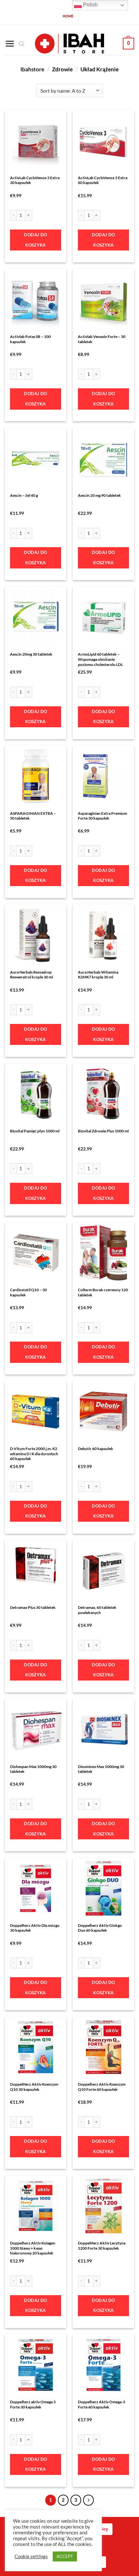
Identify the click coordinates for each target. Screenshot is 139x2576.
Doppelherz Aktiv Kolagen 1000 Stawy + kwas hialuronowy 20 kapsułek (33, 2248)
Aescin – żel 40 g (24, 495)
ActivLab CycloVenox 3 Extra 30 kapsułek (35, 180)
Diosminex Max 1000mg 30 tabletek (101, 1769)
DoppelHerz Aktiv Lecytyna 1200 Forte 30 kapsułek (102, 2246)
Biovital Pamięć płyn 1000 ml (35, 1131)
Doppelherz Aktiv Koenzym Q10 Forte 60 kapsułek (102, 2087)
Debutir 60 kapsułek (96, 1449)
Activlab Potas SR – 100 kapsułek (30, 339)
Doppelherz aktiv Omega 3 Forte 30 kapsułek (33, 2404)
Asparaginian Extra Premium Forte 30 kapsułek (102, 816)
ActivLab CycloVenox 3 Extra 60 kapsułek (103, 180)
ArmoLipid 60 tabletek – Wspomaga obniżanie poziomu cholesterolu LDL (100, 659)
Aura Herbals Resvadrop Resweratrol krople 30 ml (32, 975)
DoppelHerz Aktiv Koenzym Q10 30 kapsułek (34, 2087)
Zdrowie (62, 69)
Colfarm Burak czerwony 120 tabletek (103, 1292)
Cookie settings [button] (31, 2556)
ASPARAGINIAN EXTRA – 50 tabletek (33, 816)
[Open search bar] (22, 44)
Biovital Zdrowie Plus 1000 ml (103, 1131)
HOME (68, 16)
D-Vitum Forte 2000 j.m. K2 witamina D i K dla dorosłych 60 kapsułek (34, 1454)
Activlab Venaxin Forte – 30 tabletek (102, 339)
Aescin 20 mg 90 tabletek (99, 495)
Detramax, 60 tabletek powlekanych (97, 1610)
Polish (90, 5)
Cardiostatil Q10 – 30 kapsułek (28, 1292)
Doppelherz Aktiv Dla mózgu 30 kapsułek (35, 1928)
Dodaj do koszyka (35, 240)
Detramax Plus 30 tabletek (33, 1607)
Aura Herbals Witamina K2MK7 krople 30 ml (98, 975)
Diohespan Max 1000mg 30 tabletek (33, 1769)
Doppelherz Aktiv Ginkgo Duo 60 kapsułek (100, 1928)
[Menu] (10, 44)
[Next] (89, 2500)
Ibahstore (32, 69)
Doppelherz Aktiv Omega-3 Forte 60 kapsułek (102, 2404)
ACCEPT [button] (65, 2556)
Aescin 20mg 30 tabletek (31, 654)
